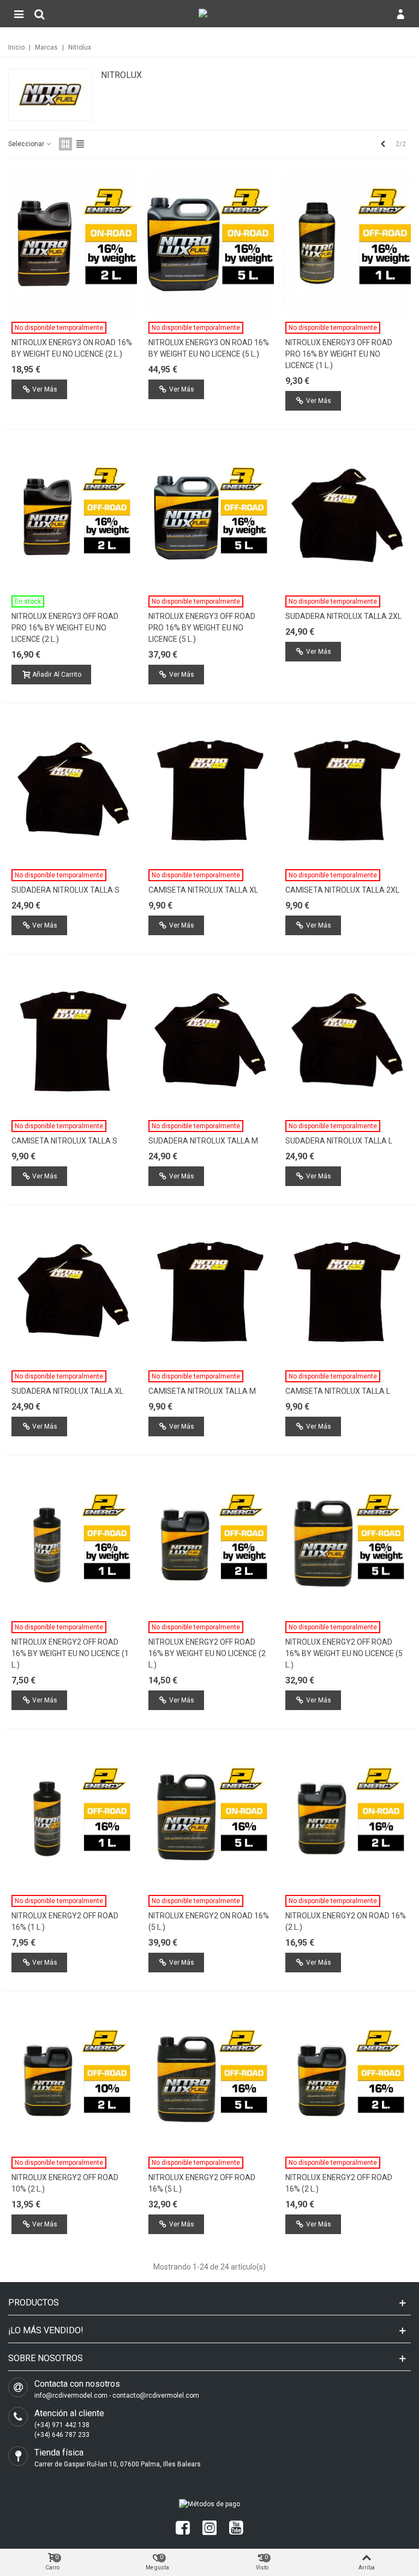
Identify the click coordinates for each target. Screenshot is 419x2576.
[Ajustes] (400, 14)
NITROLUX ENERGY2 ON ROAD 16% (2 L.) (346, 1921)
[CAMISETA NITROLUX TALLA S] (73, 1041)
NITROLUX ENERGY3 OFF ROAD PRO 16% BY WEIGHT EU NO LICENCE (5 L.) (202, 628)
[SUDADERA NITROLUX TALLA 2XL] (346, 516)
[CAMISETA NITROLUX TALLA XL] (209, 790)
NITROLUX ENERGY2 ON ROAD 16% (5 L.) (209, 1921)
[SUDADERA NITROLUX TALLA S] (73, 790)
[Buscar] (39, 14)
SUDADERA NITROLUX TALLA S (65, 890)
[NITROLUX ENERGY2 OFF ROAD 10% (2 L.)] (73, 2078)
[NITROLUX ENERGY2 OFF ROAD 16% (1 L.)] (73, 1816)
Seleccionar (27, 144)
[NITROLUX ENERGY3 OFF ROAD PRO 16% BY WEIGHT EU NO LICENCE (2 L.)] (73, 516)
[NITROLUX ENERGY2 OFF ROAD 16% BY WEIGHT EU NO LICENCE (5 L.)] (346, 1542)
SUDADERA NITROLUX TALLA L (339, 1141)
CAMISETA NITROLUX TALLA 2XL (342, 890)
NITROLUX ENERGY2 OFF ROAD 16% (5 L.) (202, 2183)
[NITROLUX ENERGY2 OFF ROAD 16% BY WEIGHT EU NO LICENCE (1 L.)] (73, 1542)
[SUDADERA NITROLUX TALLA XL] (73, 1292)
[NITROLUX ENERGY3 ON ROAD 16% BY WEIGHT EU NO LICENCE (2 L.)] (73, 243)
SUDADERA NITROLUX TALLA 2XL (343, 616)
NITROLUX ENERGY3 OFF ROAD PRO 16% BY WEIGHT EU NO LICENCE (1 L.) (339, 354)
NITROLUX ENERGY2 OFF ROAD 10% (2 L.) (65, 2183)
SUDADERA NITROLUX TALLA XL (67, 1391)
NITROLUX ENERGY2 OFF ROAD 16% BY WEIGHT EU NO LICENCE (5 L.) (344, 1653)
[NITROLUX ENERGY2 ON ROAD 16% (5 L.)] (209, 1816)
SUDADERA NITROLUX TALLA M (203, 1141)
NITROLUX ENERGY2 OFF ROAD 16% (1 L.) (65, 1921)
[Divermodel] (220, 14)
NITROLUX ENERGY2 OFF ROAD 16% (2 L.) (339, 2183)
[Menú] (19, 14)
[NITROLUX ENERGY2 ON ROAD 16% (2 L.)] (346, 1816)
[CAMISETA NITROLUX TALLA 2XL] (346, 790)
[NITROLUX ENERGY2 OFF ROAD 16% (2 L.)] (346, 2078)
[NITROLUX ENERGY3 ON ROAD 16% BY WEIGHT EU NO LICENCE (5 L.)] (209, 243)
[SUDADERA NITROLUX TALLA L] (346, 1041)
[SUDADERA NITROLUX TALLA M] (209, 1041)
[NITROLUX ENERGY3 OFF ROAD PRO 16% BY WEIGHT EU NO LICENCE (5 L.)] (209, 516)
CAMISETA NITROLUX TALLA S (64, 1141)
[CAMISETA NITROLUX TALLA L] (346, 1292)
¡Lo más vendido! (46, 2330)
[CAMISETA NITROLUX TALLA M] (209, 1292)
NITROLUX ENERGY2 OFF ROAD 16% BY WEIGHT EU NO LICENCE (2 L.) (207, 1653)
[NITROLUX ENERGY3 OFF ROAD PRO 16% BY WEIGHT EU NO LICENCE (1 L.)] (346, 243)
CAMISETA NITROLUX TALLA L (338, 1391)
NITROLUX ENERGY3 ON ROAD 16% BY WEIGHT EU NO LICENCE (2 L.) (72, 348)
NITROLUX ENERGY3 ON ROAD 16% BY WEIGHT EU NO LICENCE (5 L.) (209, 348)
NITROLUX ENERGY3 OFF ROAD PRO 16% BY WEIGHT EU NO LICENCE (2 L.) (65, 628)
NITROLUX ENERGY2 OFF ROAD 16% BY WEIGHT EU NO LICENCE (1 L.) (70, 1653)
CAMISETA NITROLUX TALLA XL (203, 890)
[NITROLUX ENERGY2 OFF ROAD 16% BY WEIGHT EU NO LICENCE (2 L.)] (209, 1542)
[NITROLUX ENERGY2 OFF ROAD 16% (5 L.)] (209, 2078)
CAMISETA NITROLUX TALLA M (202, 1391)
